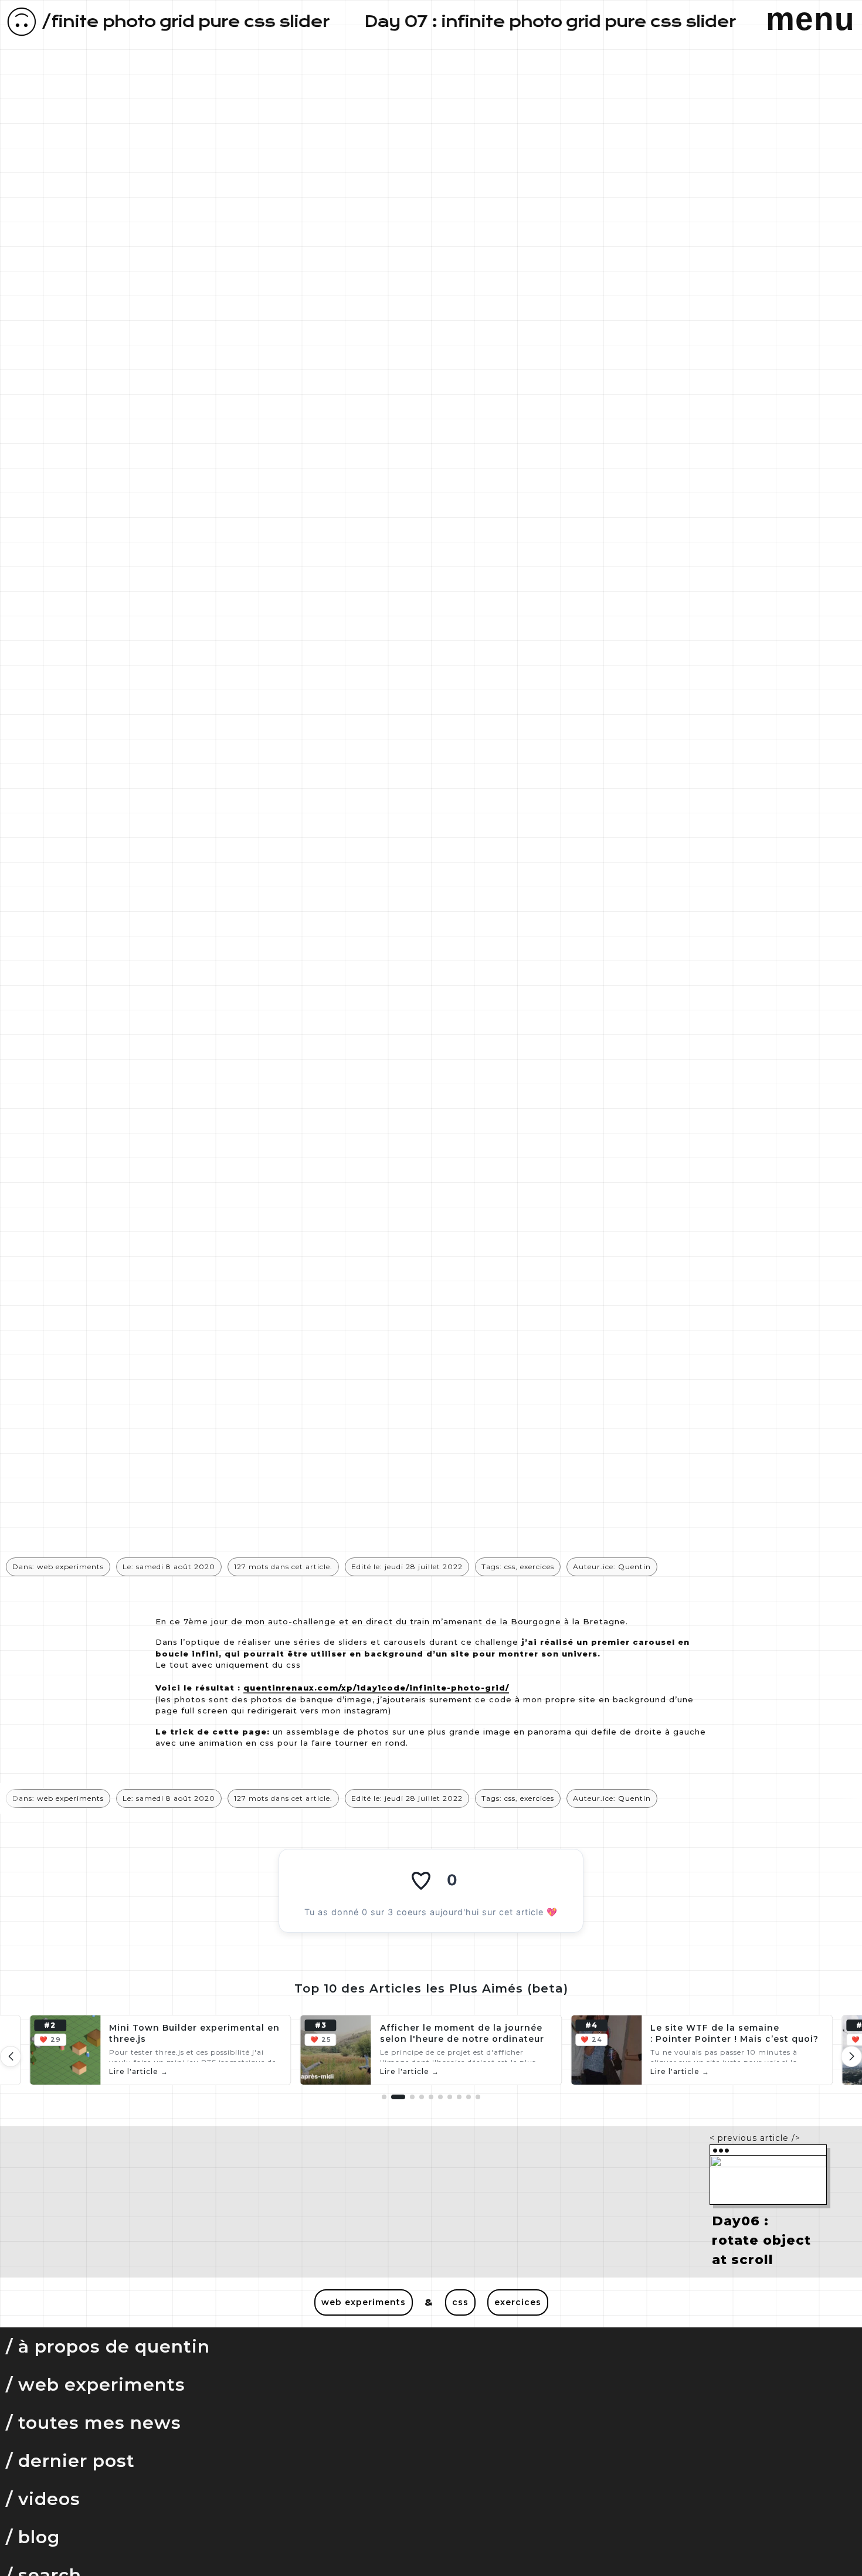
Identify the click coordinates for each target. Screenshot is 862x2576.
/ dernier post (70, 2461)
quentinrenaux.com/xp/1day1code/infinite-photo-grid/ (376, 1688)
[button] (851, 2056)
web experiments (70, 1567)
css (510, 1567)
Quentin (634, 1567)
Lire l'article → (139, 2071)
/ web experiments (96, 2385)
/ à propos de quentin (108, 2346)
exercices (537, 1567)
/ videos (43, 2499)
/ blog (33, 2537)
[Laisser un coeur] (421, 1880)
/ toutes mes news (94, 2423)
